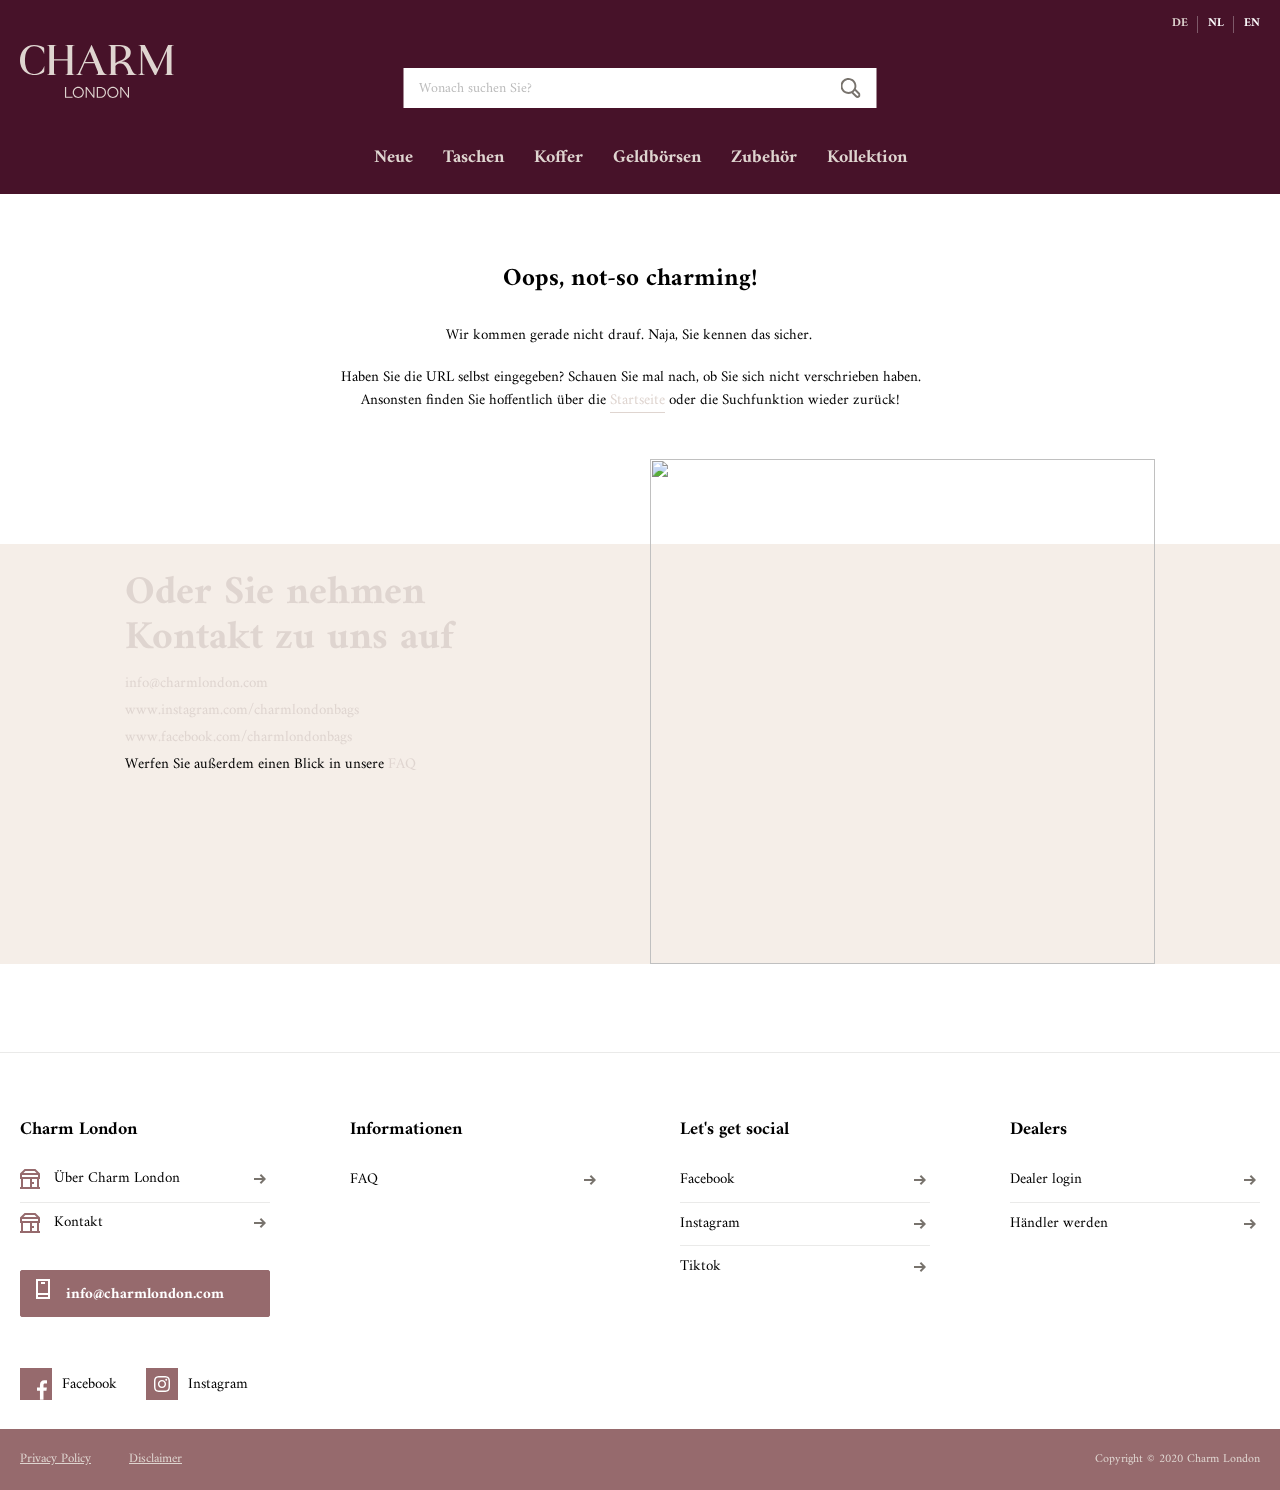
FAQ (402, 764)
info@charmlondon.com (196, 683)
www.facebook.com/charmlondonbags (238, 737)
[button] (1185, 24)
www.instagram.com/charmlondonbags (242, 710)
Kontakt (78, 1223)
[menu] (640, 165)
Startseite (637, 401)
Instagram (710, 1224)
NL (1216, 24)
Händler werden (1059, 1224)
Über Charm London (117, 1179)
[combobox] (640, 88)
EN (1252, 24)
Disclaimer (155, 1459)
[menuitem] (393, 165)
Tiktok (700, 1267)
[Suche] (851, 88)
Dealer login (1046, 1180)
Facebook (707, 1180)
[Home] (97, 88)
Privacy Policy (55, 1459)
